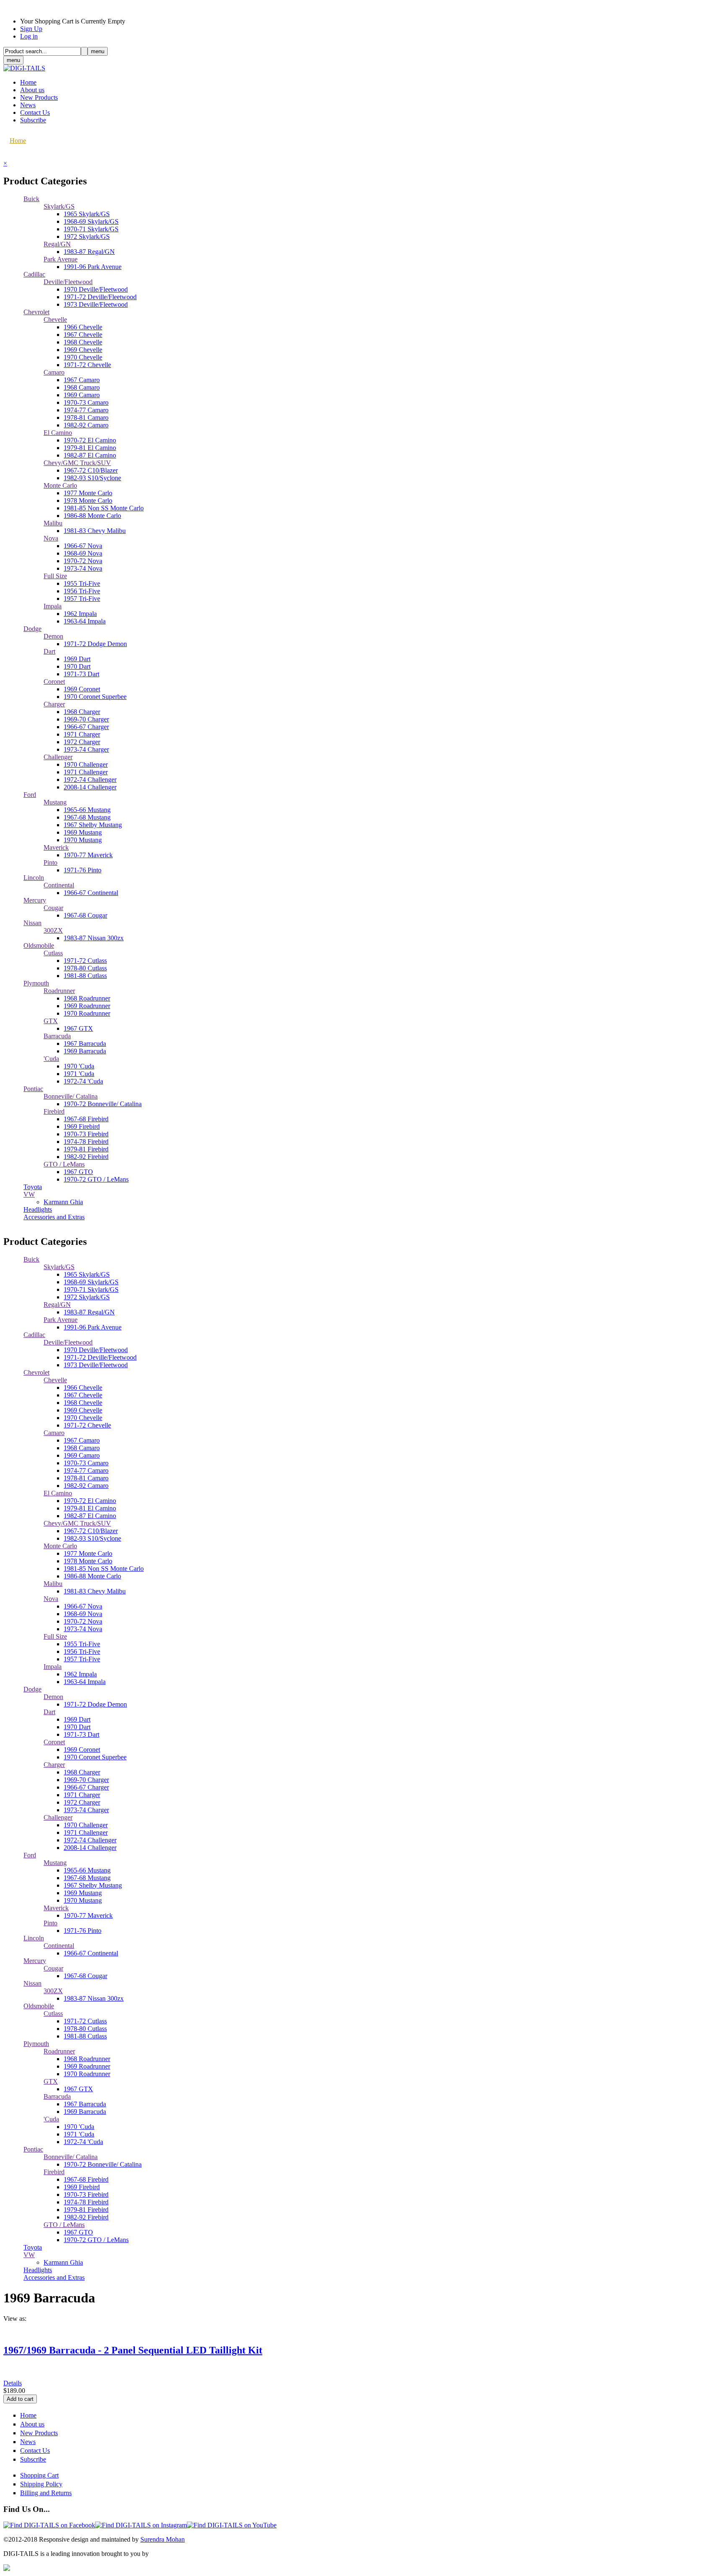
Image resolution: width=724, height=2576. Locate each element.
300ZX (53, 930)
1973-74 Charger (86, 749)
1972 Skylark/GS (87, 237)
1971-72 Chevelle (87, 365)
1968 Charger (82, 712)
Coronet (54, 682)
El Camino (58, 433)
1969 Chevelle (83, 350)
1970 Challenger (86, 764)
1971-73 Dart (81, 674)
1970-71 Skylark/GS (91, 229)
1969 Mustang (83, 832)
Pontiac (33, 1089)
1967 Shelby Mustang (93, 825)
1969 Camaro (82, 395)
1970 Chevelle (83, 357)
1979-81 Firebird (86, 1149)
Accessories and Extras (54, 1217)
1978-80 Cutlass (85, 968)
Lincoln (34, 878)
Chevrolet (36, 312)
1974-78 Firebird (86, 1142)
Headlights (38, 1209)
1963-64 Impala (85, 621)
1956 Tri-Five (82, 591)
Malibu (53, 523)
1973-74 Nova (83, 568)
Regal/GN (57, 244)
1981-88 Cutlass (85, 976)
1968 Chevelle (83, 342)
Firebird (54, 1111)
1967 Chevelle (83, 335)
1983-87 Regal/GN (89, 252)
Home (28, 82)
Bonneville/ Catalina (71, 1096)
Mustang (55, 802)
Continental (59, 885)
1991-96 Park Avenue (93, 267)
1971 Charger (82, 734)
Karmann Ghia (63, 1202)
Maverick (56, 847)
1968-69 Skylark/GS (91, 221)
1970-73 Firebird (86, 1134)
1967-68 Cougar (85, 915)
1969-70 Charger (86, 719)
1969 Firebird (82, 1126)
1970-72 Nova (83, 561)
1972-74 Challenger (90, 780)
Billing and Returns (46, 2493)
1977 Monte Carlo (88, 493)
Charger (54, 704)
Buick (31, 199)
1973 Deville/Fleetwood (96, 304)
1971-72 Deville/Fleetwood (100, 297)
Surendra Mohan (163, 2539)
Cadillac (34, 274)
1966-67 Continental (91, 893)
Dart (49, 651)
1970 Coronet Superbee (95, 697)
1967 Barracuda (85, 1044)
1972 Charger (82, 742)
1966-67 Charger (86, 727)
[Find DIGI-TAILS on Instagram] (141, 2525)
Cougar (53, 908)
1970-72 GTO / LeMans (96, 1179)
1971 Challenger (86, 772)
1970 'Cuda (79, 1066)
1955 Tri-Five (82, 583)
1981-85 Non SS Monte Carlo (104, 508)
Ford (30, 795)
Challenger (58, 757)
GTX (51, 1021)
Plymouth (36, 983)
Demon (53, 636)
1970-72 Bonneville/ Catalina (103, 1104)
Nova (51, 538)
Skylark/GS (59, 206)
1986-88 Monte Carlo (92, 516)
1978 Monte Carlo (88, 500)
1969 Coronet (82, 689)
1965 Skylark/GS (87, 214)
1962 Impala (80, 614)
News (28, 105)
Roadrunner (59, 991)
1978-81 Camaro (86, 418)
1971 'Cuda (79, 1074)
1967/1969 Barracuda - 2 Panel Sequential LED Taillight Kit (133, 2350)
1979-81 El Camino (90, 448)
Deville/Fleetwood (68, 282)
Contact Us (35, 113)
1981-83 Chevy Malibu (95, 531)
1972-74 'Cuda (83, 1081)
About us (32, 90)
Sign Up (31, 29)
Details (13, 2383)
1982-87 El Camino (90, 455)
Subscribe (33, 120)
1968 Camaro (82, 387)
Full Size (55, 576)
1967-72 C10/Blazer (91, 470)
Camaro (54, 372)
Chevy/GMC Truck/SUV (77, 463)
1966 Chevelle (83, 327)
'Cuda (51, 1059)
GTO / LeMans (64, 1164)
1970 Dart (77, 666)
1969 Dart (77, 659)
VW (29, 1194)
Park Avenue (61, 259)
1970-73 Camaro (86, 402)
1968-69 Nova (83, 553)
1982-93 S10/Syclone (92, 478)
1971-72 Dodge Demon (95, 644)
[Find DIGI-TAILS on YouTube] (232, 2525)
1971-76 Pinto (83, 870)
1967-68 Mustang (87, 817)
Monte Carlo (60, 485)
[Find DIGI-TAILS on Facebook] (49, 2525)
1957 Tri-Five (82, 599)
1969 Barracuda (85, 1051)
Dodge (32, 629)
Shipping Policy (41, 2484)
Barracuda (57, 1036)
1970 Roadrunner (87, 1013)
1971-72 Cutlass (85, 961)
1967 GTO (78, 1172)
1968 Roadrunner (87, 998)
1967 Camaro (82, 380)
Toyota (33, 1187)
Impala (53, 606)
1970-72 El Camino (90, 440)
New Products (39, 97)
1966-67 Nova (83, 546)
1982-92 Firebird (86, 1157)
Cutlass (53, 953)
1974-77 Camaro (86, 410)
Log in (29, 36)
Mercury (35, 900)
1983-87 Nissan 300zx (94, 938)
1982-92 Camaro (86, 425)
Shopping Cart (39, 2475)
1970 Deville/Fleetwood (96, 289)
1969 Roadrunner (87, 1006)
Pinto (50, 863)
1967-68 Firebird (86, 1119)
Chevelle (55, 319)
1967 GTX (78, 1028)
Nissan (32, 923)
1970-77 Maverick (88, 855)
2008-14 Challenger (90, 787)
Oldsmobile (39, 945)
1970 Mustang (83, 840)
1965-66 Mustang (87, 810)
